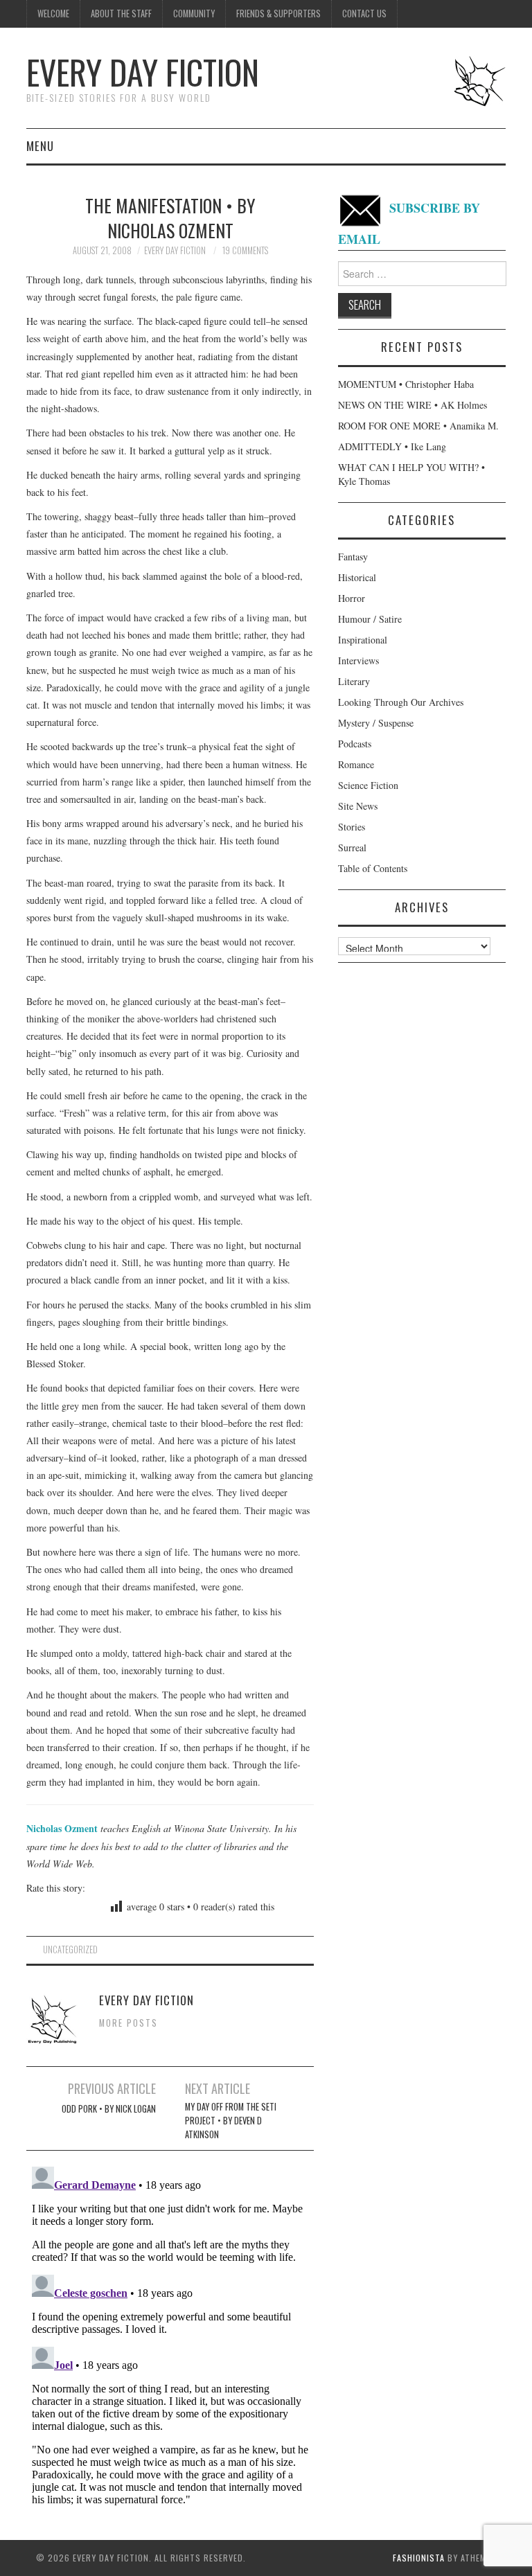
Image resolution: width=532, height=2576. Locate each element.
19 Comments (245, 250)
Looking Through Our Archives (401, 702)
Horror (352, 598)
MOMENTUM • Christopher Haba (406, 384)
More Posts (128, 2023)
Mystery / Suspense (376, 723)
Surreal (352, 847)
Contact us (364, 14)
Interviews (358, 660)
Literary (354, 681)
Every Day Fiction (143, 72)
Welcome (53, 14)
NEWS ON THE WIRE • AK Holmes (413, 405)
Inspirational (363, 640)
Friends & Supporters (278, 14)
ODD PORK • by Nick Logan (109, 2109)
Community (194, 14)
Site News (358, 806)
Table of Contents (373, 868)
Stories (352, 827)
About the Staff (121, 14)
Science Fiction (368, 785)
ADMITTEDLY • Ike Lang (392, 446)
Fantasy (353, 557)
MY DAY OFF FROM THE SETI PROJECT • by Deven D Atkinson (231, 2121)
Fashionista (419, 2558)
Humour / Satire (370, 619)
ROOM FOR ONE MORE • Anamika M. (418, 426)
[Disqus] (170, 2334)
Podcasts (355, 744)
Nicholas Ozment (62, 1828)
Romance (356, 764)
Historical (357, 577)
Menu (40, 146)
